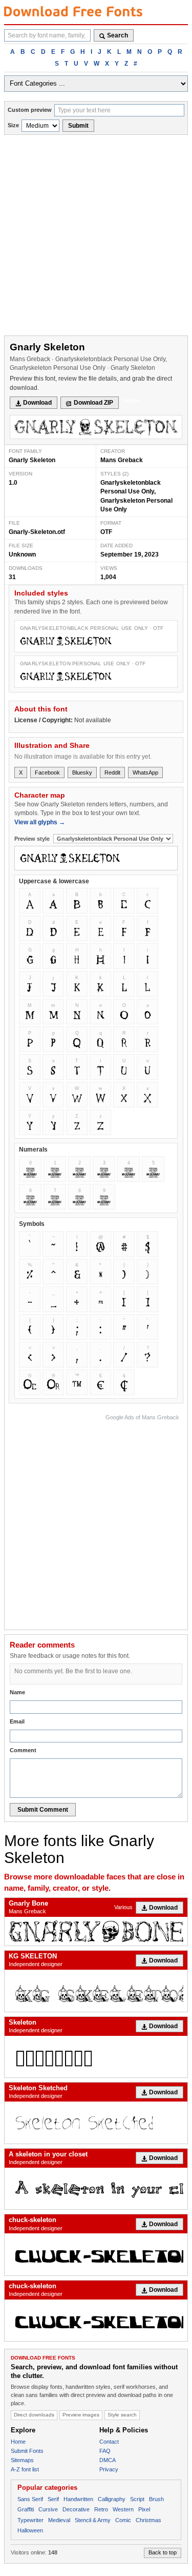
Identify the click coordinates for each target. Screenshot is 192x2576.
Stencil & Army (93, 2520)
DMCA (108, 2460)
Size (13, 125)
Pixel (144, 2509)
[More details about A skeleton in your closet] (96, 2188)
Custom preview (30, 110)
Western (123, 2509)
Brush (156, 2499)
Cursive (48, 2509)
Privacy (109, 2469)
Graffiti (26, 2509)
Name (17, 1692)
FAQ (105, 2451)
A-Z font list (25, 2469)
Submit (78, 126)
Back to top (163, 2552)
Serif (53, 2499)
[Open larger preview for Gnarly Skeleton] (96, 427)
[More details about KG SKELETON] (96, 1990)
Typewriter (30, 2520)
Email (17, 1721)
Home (18, 2442)
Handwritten (78, 2499)
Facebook (47, 772)
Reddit (112, 772)
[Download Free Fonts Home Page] (73, 11)
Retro (101, 2509)
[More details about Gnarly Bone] (96, 1931)
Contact (109, 2442)
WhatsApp (145, 772)
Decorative (76, 2509)
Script (137, 2499)
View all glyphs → (40, 822)
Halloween (30, 2530)
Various (131, 400)
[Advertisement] (96, 236)
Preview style (33, 839)
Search (118, 35)
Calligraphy (112, 2499)
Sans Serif (30, 2499)
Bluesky (82, 772)
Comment (23, 1750)
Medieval (59, 2520)
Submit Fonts (27, 2451)
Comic (123, 2520)
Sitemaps (22, 2460)
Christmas (148, 2520)
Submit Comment (43, 1810)
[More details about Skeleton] (96, 2057)
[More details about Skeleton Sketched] (96, 2122)
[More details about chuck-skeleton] (96, 2254)
